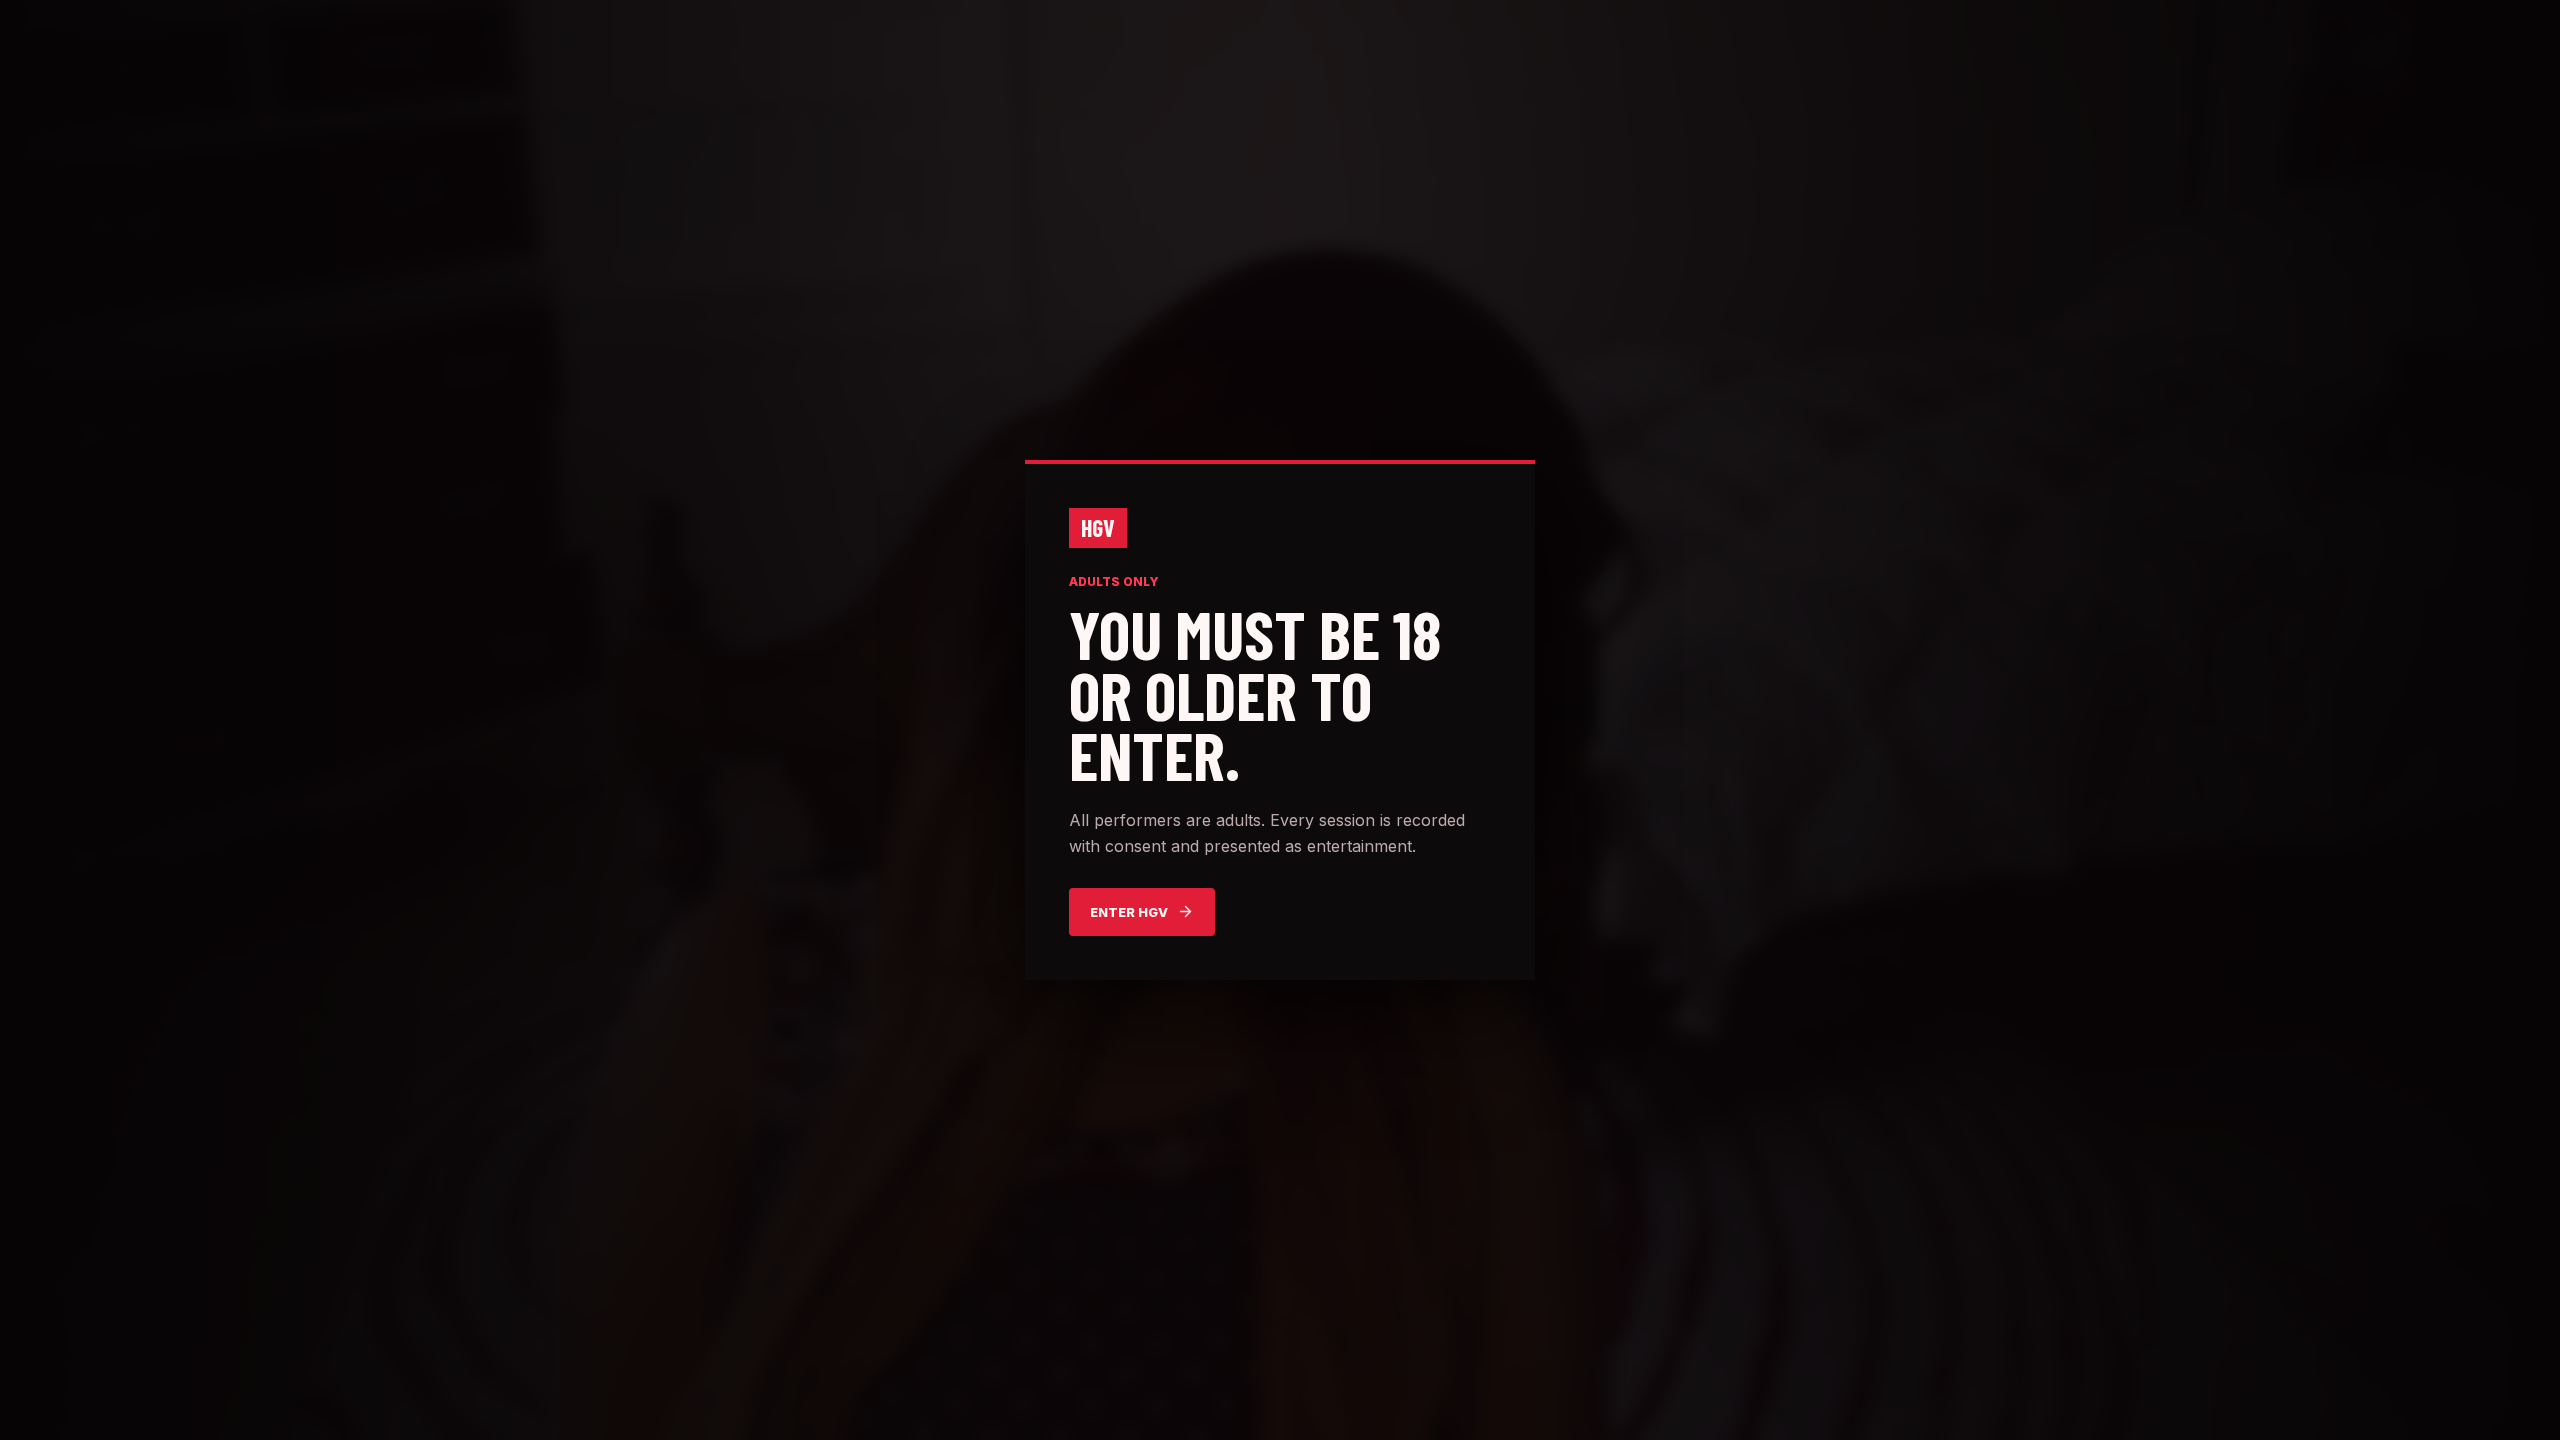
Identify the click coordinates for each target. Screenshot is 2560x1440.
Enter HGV (1129, 912)
